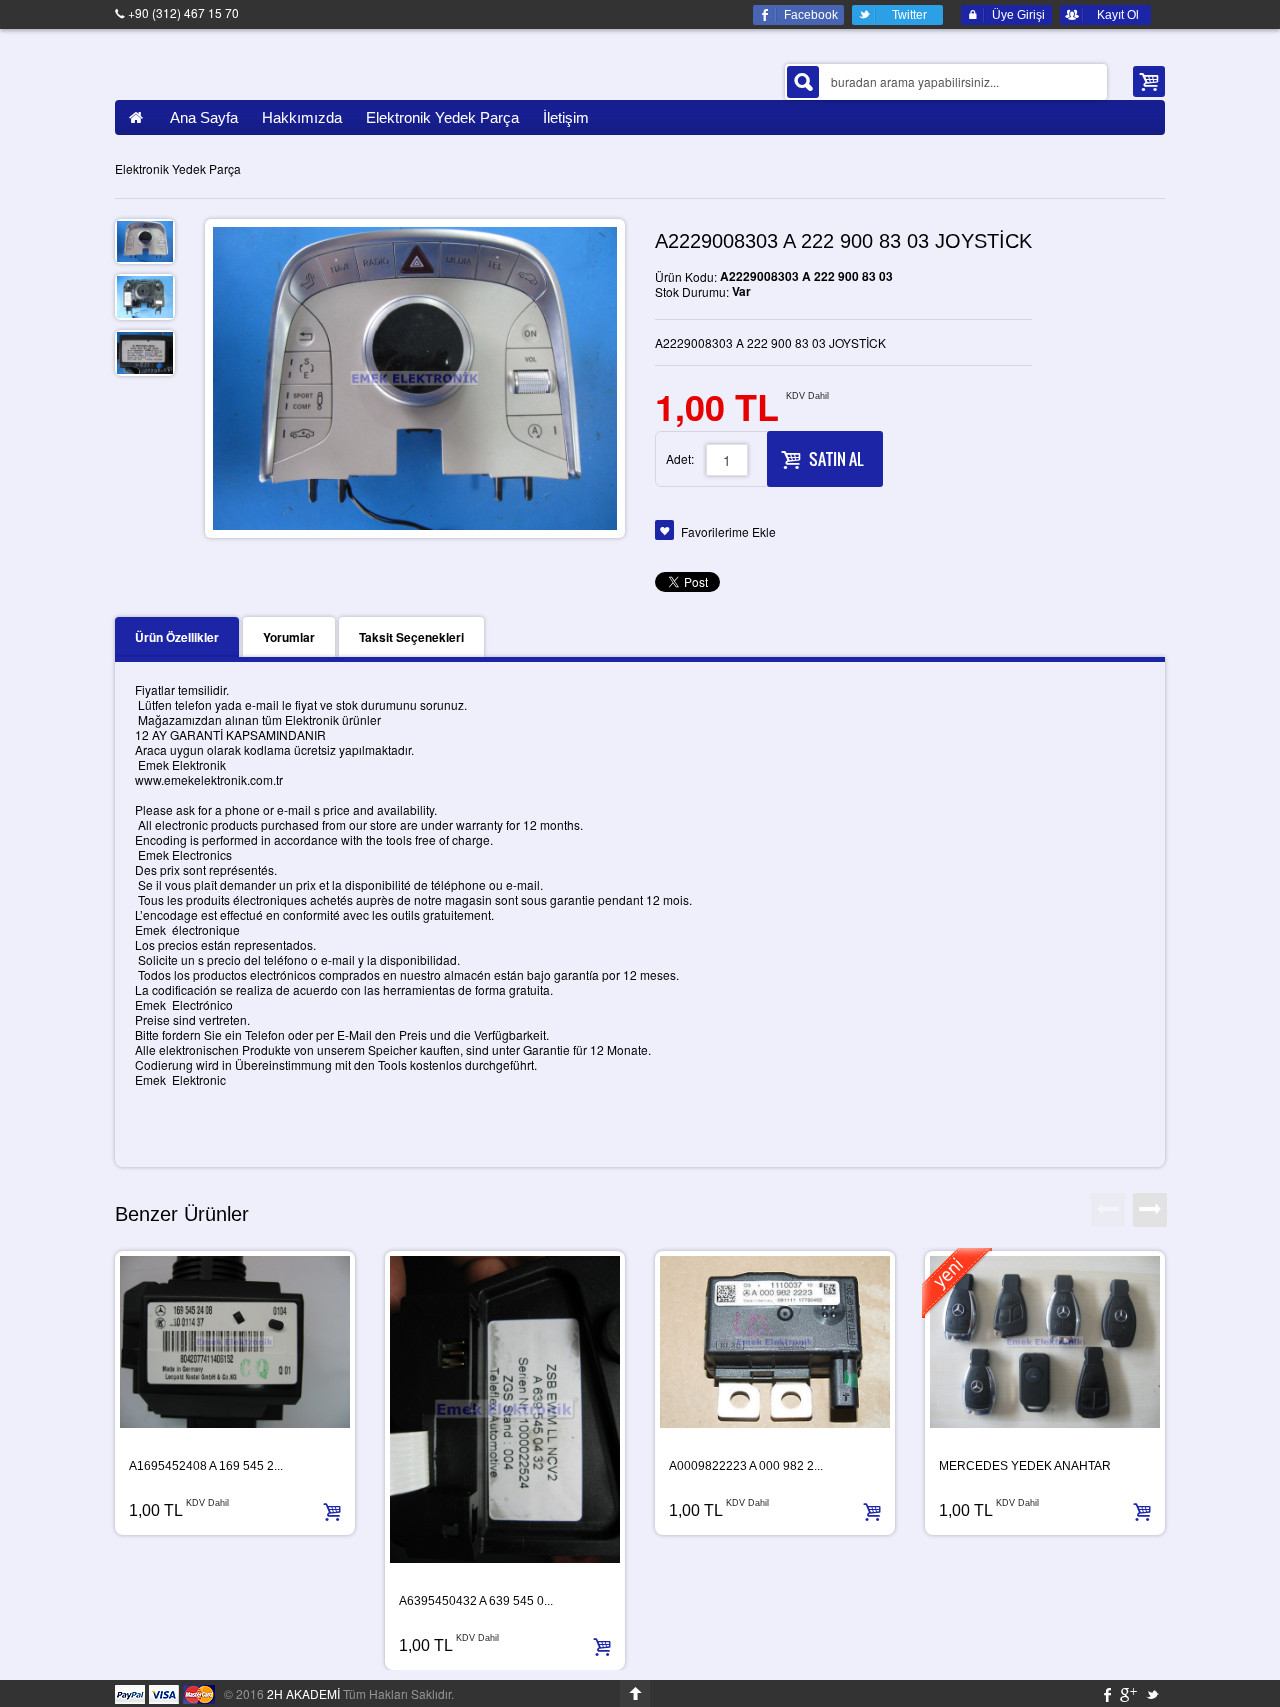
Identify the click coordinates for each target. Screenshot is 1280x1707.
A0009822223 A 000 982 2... (746, 1466)
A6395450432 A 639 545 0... (476, 1601)
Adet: (680, 458)
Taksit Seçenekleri (411, 637)
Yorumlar (289, 637)
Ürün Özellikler (177, 637)
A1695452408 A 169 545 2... (206, 1466)
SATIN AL (836, 459)
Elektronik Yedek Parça (178, 168)
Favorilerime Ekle (728, 531)
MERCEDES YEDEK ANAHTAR (1025, 1466)
